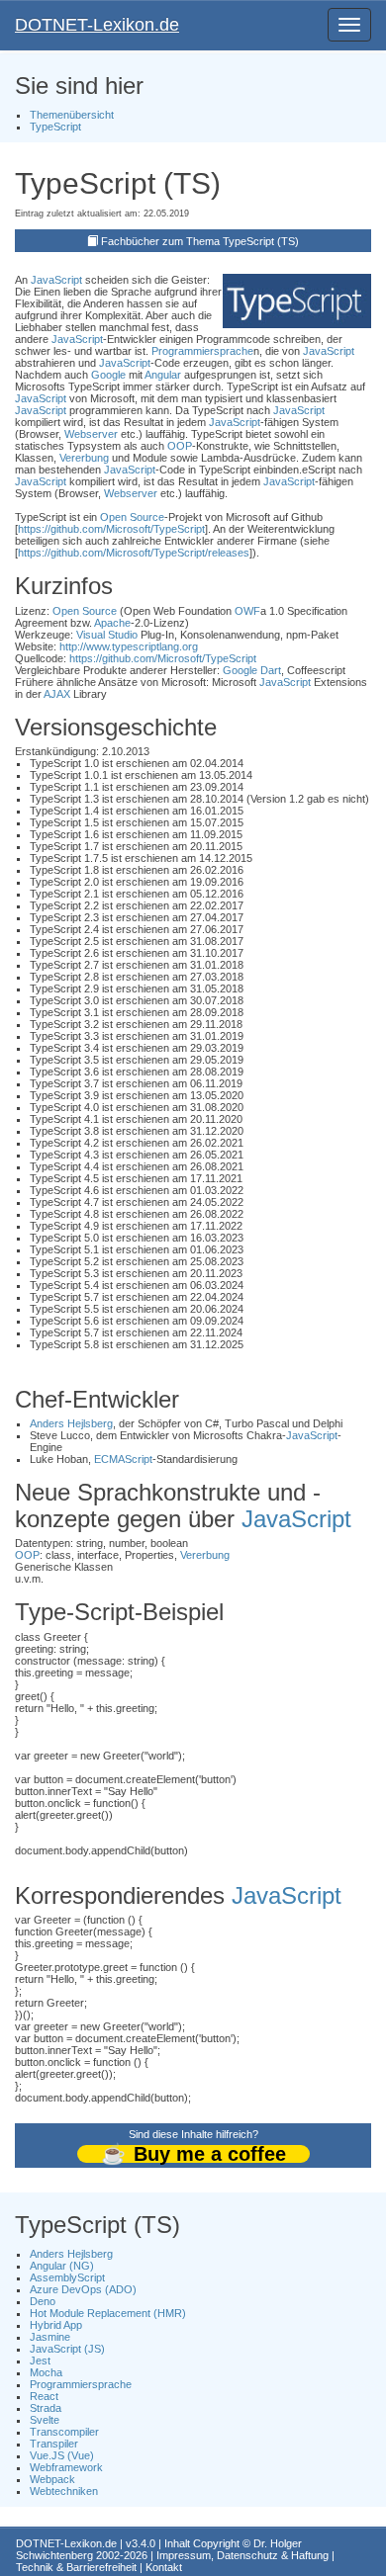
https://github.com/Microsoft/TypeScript (111, 529)
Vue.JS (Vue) (62, 2455)
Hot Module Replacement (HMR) (108, 2313)
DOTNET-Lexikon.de (97, 25)
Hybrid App (56, 2325)
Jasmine (50, 2337)
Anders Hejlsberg (71, 1423)
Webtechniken (64, 2491)
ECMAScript (123, 1459)
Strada (46, 2408)
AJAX (57, 694)
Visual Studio (107, 635)
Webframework (66, 2467)
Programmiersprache (202, 351)
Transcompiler (64, 2432)
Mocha (46, 2372)
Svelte (45, 2420)
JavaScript (56, 280)
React (44, 2396)
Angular (163, 375)
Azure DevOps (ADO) (83, 2289)
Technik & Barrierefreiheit (76, 2567)
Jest (40, 2361)
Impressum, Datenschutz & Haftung (242, 2555)
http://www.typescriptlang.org (129, 646)
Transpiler (54, 2444)
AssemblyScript (67, 2277)
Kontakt (164, 2567)
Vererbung (84, 458)
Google (108, 375)
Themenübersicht (72, 115)
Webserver (91, 434)
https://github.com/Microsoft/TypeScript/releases (134, 553)
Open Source (132, 517)
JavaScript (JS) (67, 2349)
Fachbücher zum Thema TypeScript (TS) (200, 241)
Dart (271, 670)
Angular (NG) (62, 2266)
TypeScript (55, 127)
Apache (112, 623)
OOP (180, 446)
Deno (43, 2301)
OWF (247, 611)
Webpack (52, 2479)
